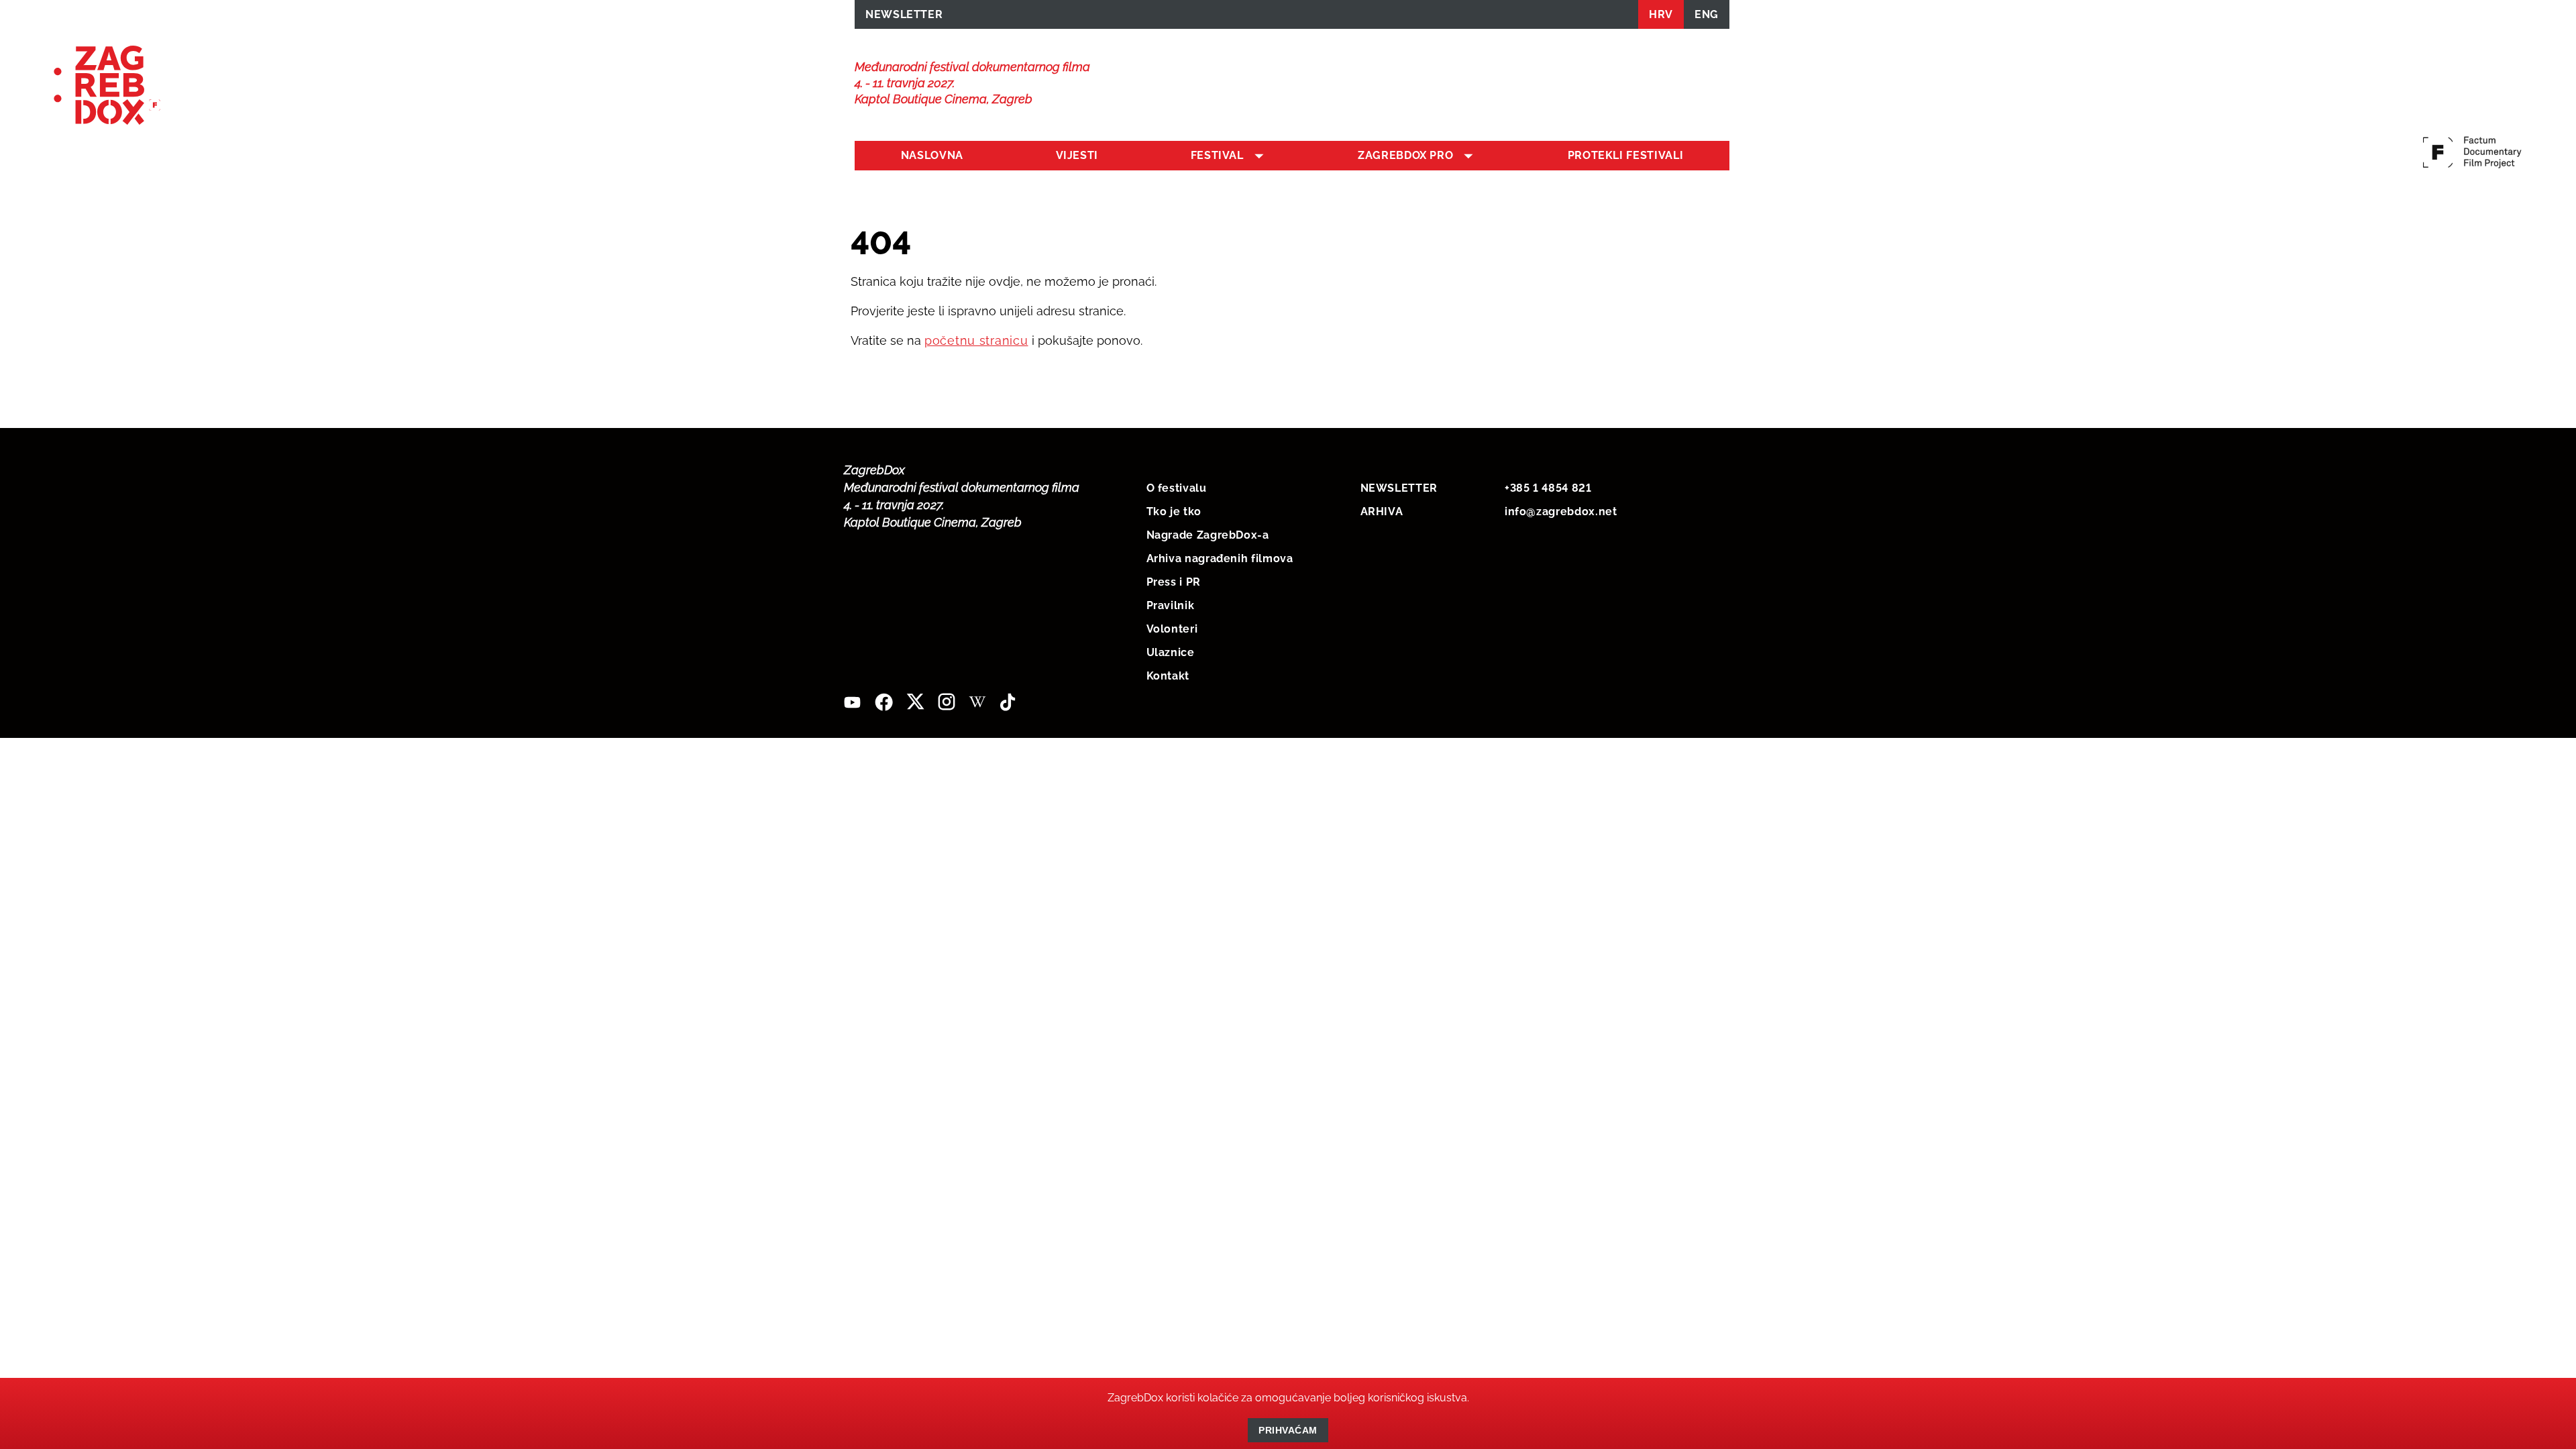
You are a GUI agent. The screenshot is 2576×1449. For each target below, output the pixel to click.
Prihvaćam (1288, 1430)
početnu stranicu (976, 340)
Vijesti (1077, 155)
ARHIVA (1382, 512)
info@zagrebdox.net (1561, 512)
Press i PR (1174, 582)
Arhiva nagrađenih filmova (1220, 558)
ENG (1707, 14)
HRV (1661, 14)
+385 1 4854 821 (1548, 488)
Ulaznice (1171, 652)
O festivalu (1177, 488)
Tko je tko (1174, 512)
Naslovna (932, 155)
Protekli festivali (1626, 155)
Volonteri (1172, 629)
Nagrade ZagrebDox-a (1208, 535)
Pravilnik (1171, 605)
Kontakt (1168, 676)
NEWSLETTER (904, 14)
